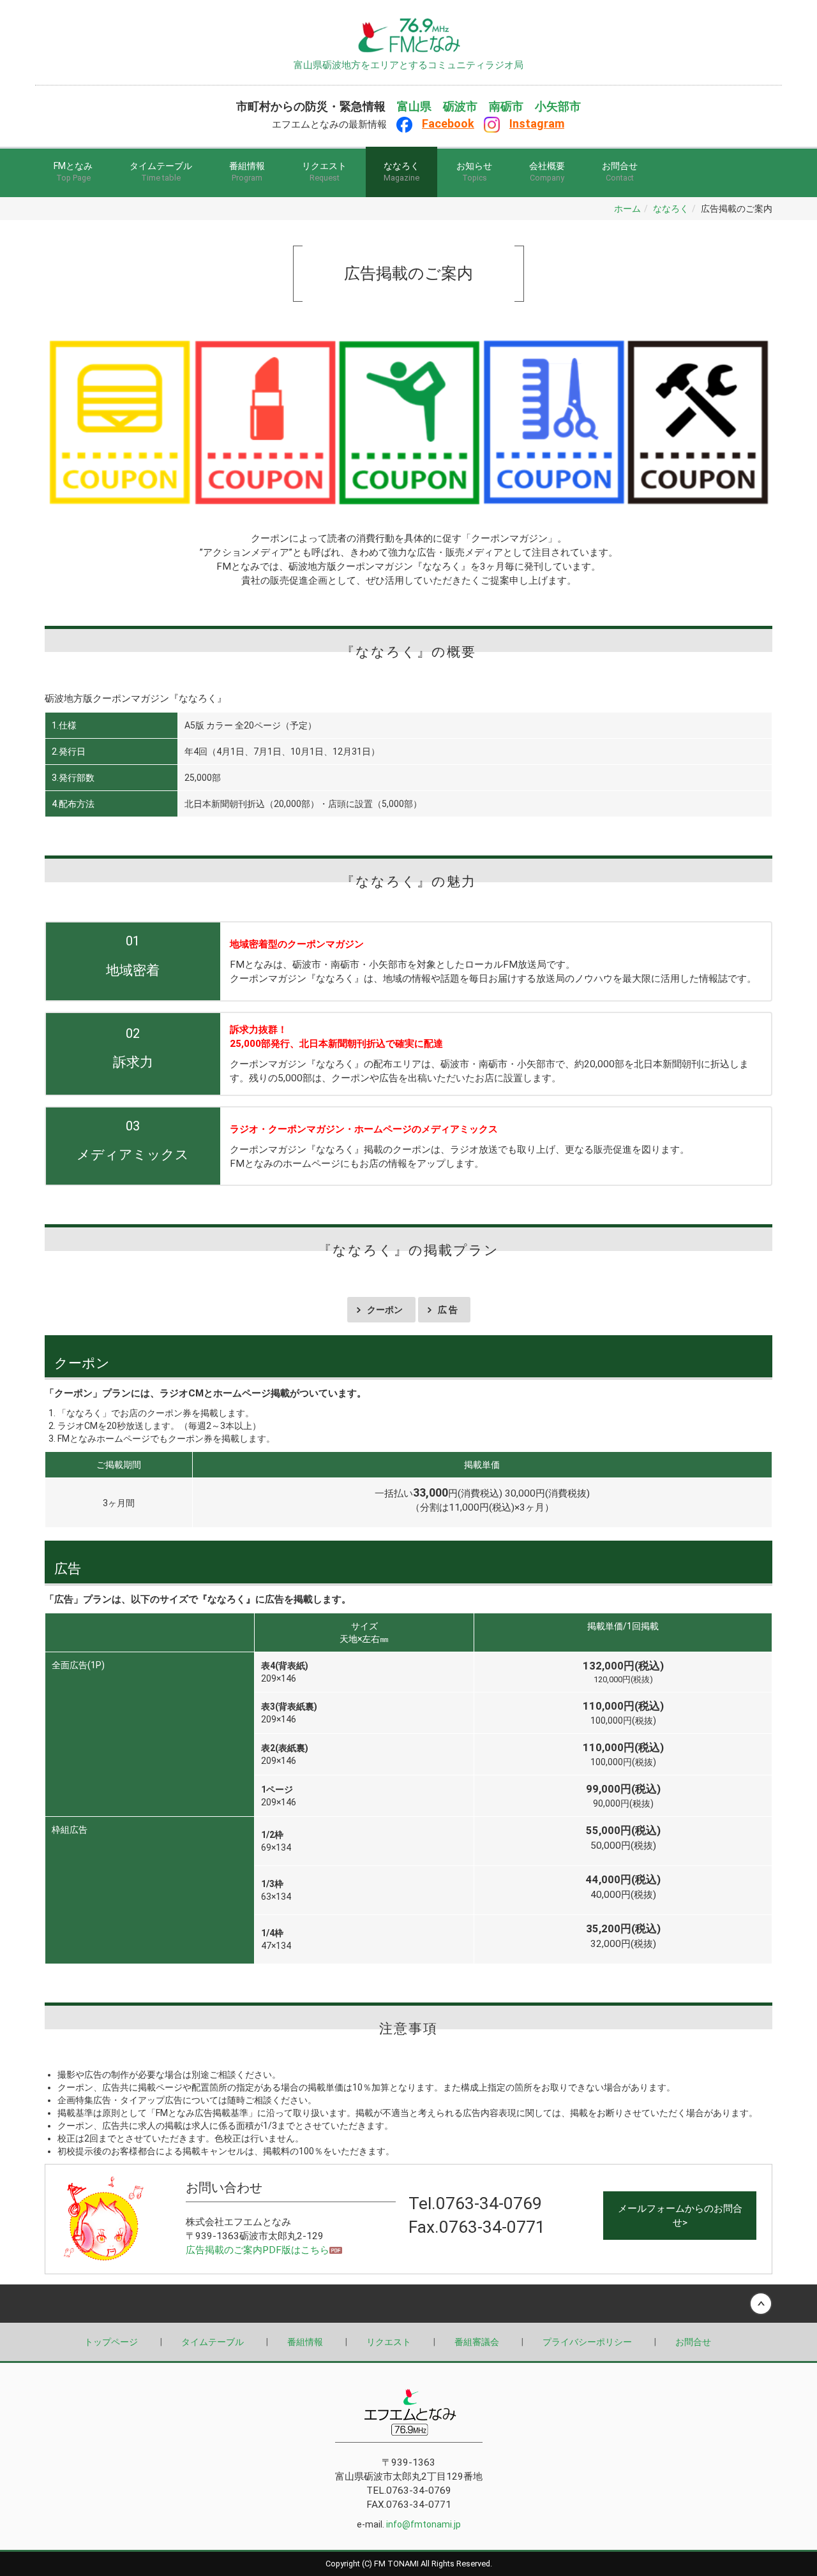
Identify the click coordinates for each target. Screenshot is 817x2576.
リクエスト (324, 172)
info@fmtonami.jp (423, 2524)
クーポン (385, 1310)
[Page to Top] (408, 29)
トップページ (111, 2342)
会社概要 (547, 172)
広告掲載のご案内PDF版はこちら (258, 2250)
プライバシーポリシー (587, 2342)
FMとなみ (73, 172)
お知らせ (474, 172)
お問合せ (620, 172)
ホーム (627, 209)
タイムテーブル (161, 172)
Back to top (408, 2304)
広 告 (448, 1310)
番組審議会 (477, 2342)
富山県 (414, 107)
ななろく (401, 172)
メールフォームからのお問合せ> (680, 2216)
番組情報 (247, 172)
